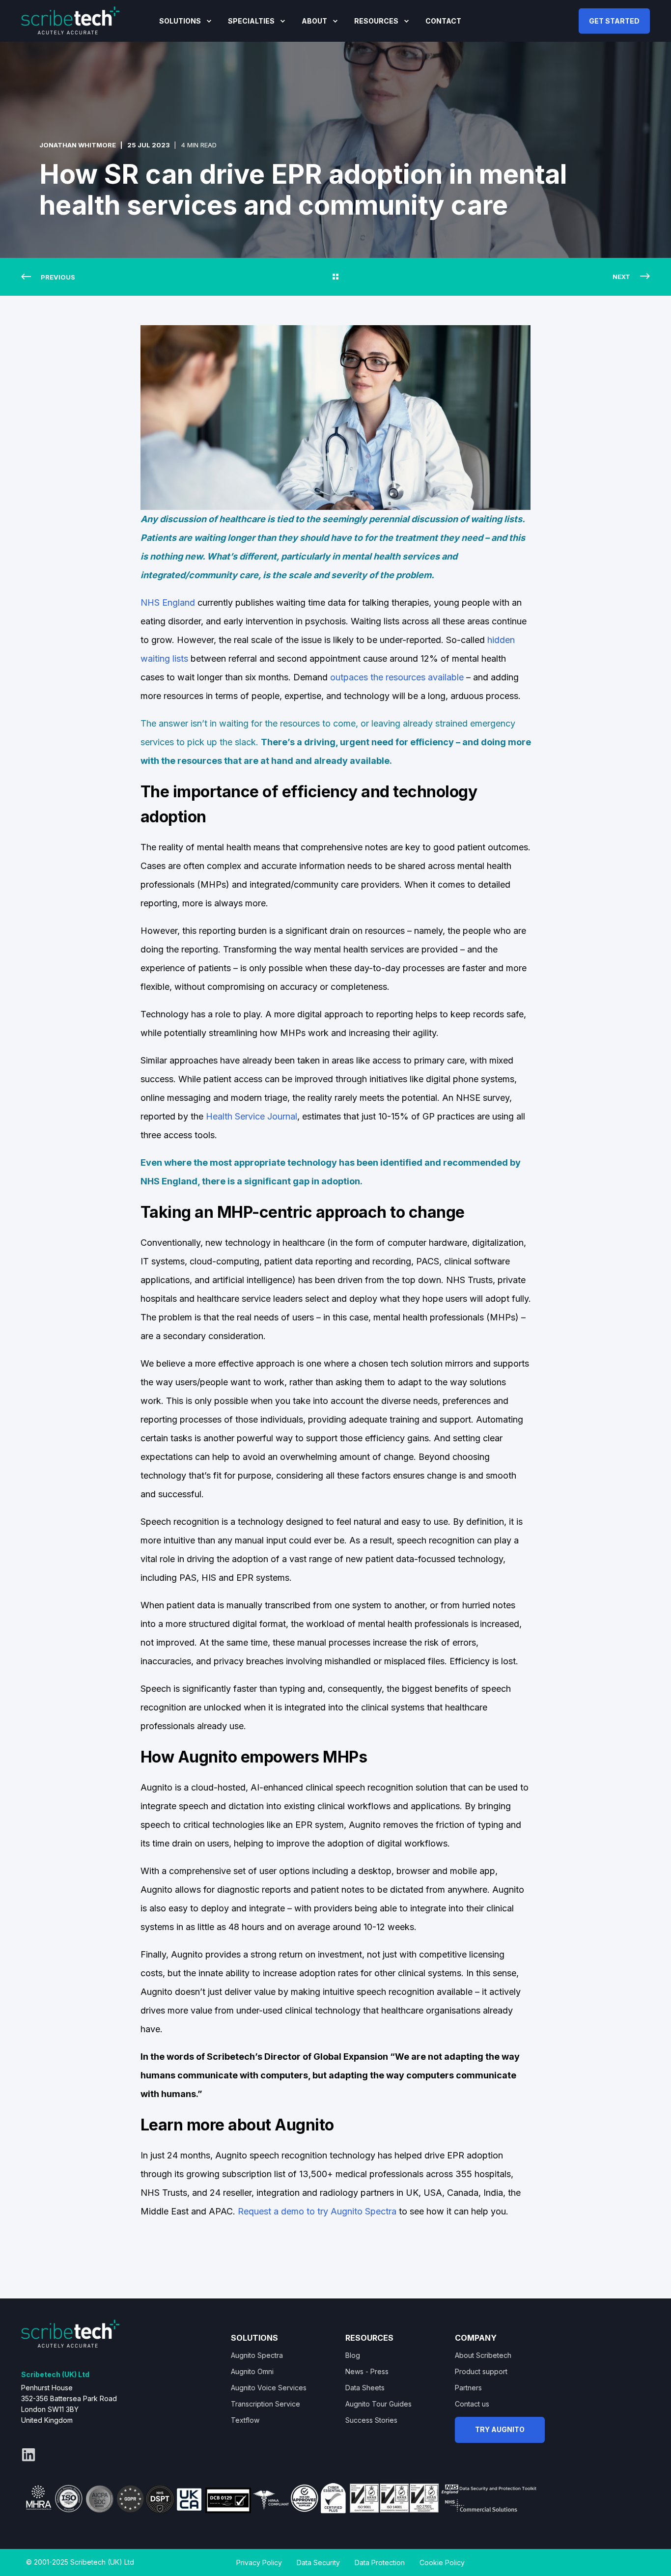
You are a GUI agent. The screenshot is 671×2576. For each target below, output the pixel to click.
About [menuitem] (314, 21)
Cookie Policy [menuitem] (442, 2562)
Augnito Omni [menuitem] (252, 2371)
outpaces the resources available (397, 677)
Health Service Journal (252, 1116)
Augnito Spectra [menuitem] (257, 2355)
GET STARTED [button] (614, 20)
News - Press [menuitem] (367, 2371)
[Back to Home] (70, 20)
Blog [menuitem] (353, 2355)
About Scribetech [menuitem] (483, 2355)
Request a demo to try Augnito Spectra (317, 2211)
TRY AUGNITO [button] (500, 2429)
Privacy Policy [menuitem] (259, 2562)
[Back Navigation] (335, 277)
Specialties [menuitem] (251, 21)
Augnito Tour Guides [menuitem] (378, 2404)
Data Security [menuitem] (318, 2562)
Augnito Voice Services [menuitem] (269, 2388)
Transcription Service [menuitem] (266, 2404)
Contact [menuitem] (443, 21)
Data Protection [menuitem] (380, 2562)
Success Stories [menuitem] (371, 2420)
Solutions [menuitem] (180, 21)
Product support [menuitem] (481, 2371)
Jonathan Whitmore (78, 145)
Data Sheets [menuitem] (365, 2388)
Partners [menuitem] (468, 2388)
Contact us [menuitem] (472, 2404)
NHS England (168, 602)
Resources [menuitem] (376, 21)
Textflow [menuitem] (245, 2420)
